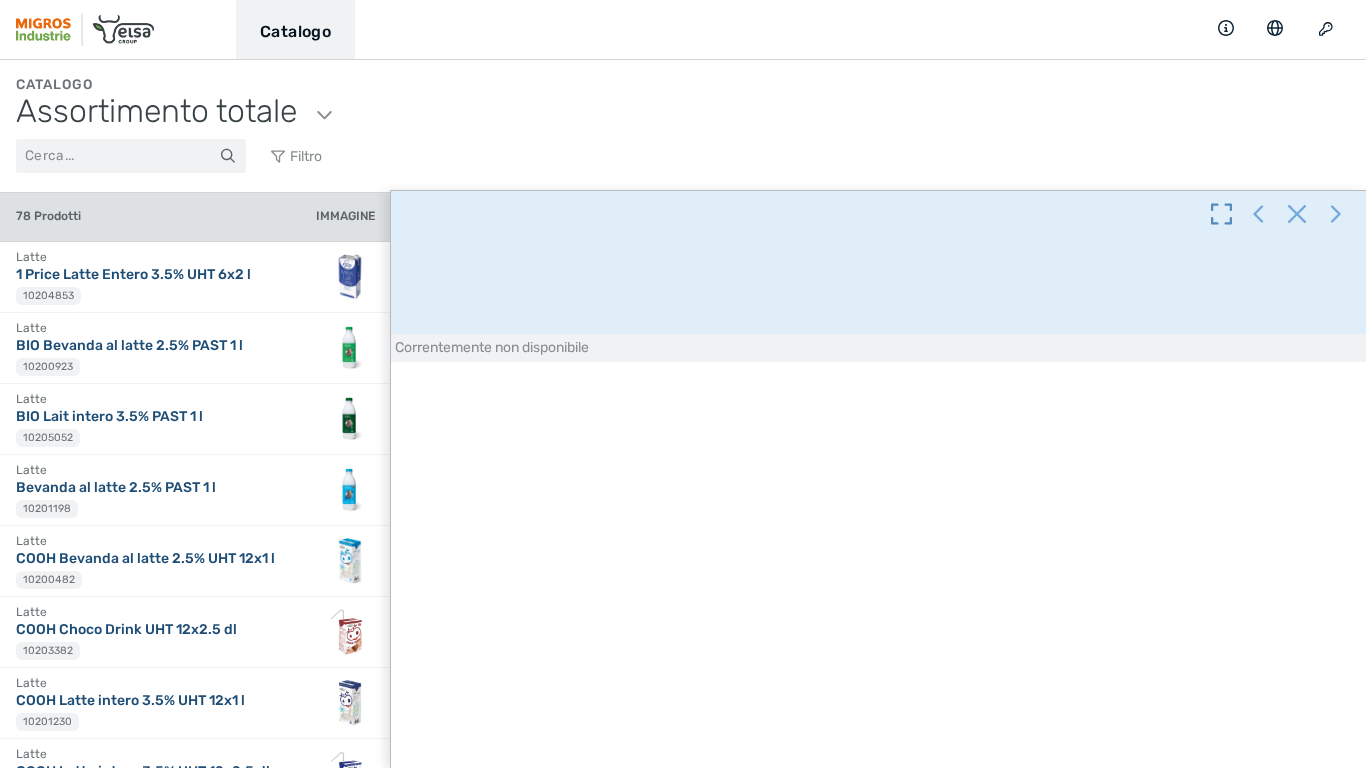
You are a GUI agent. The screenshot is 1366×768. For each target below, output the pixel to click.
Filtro (304, 156)
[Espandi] (1221, 216)
